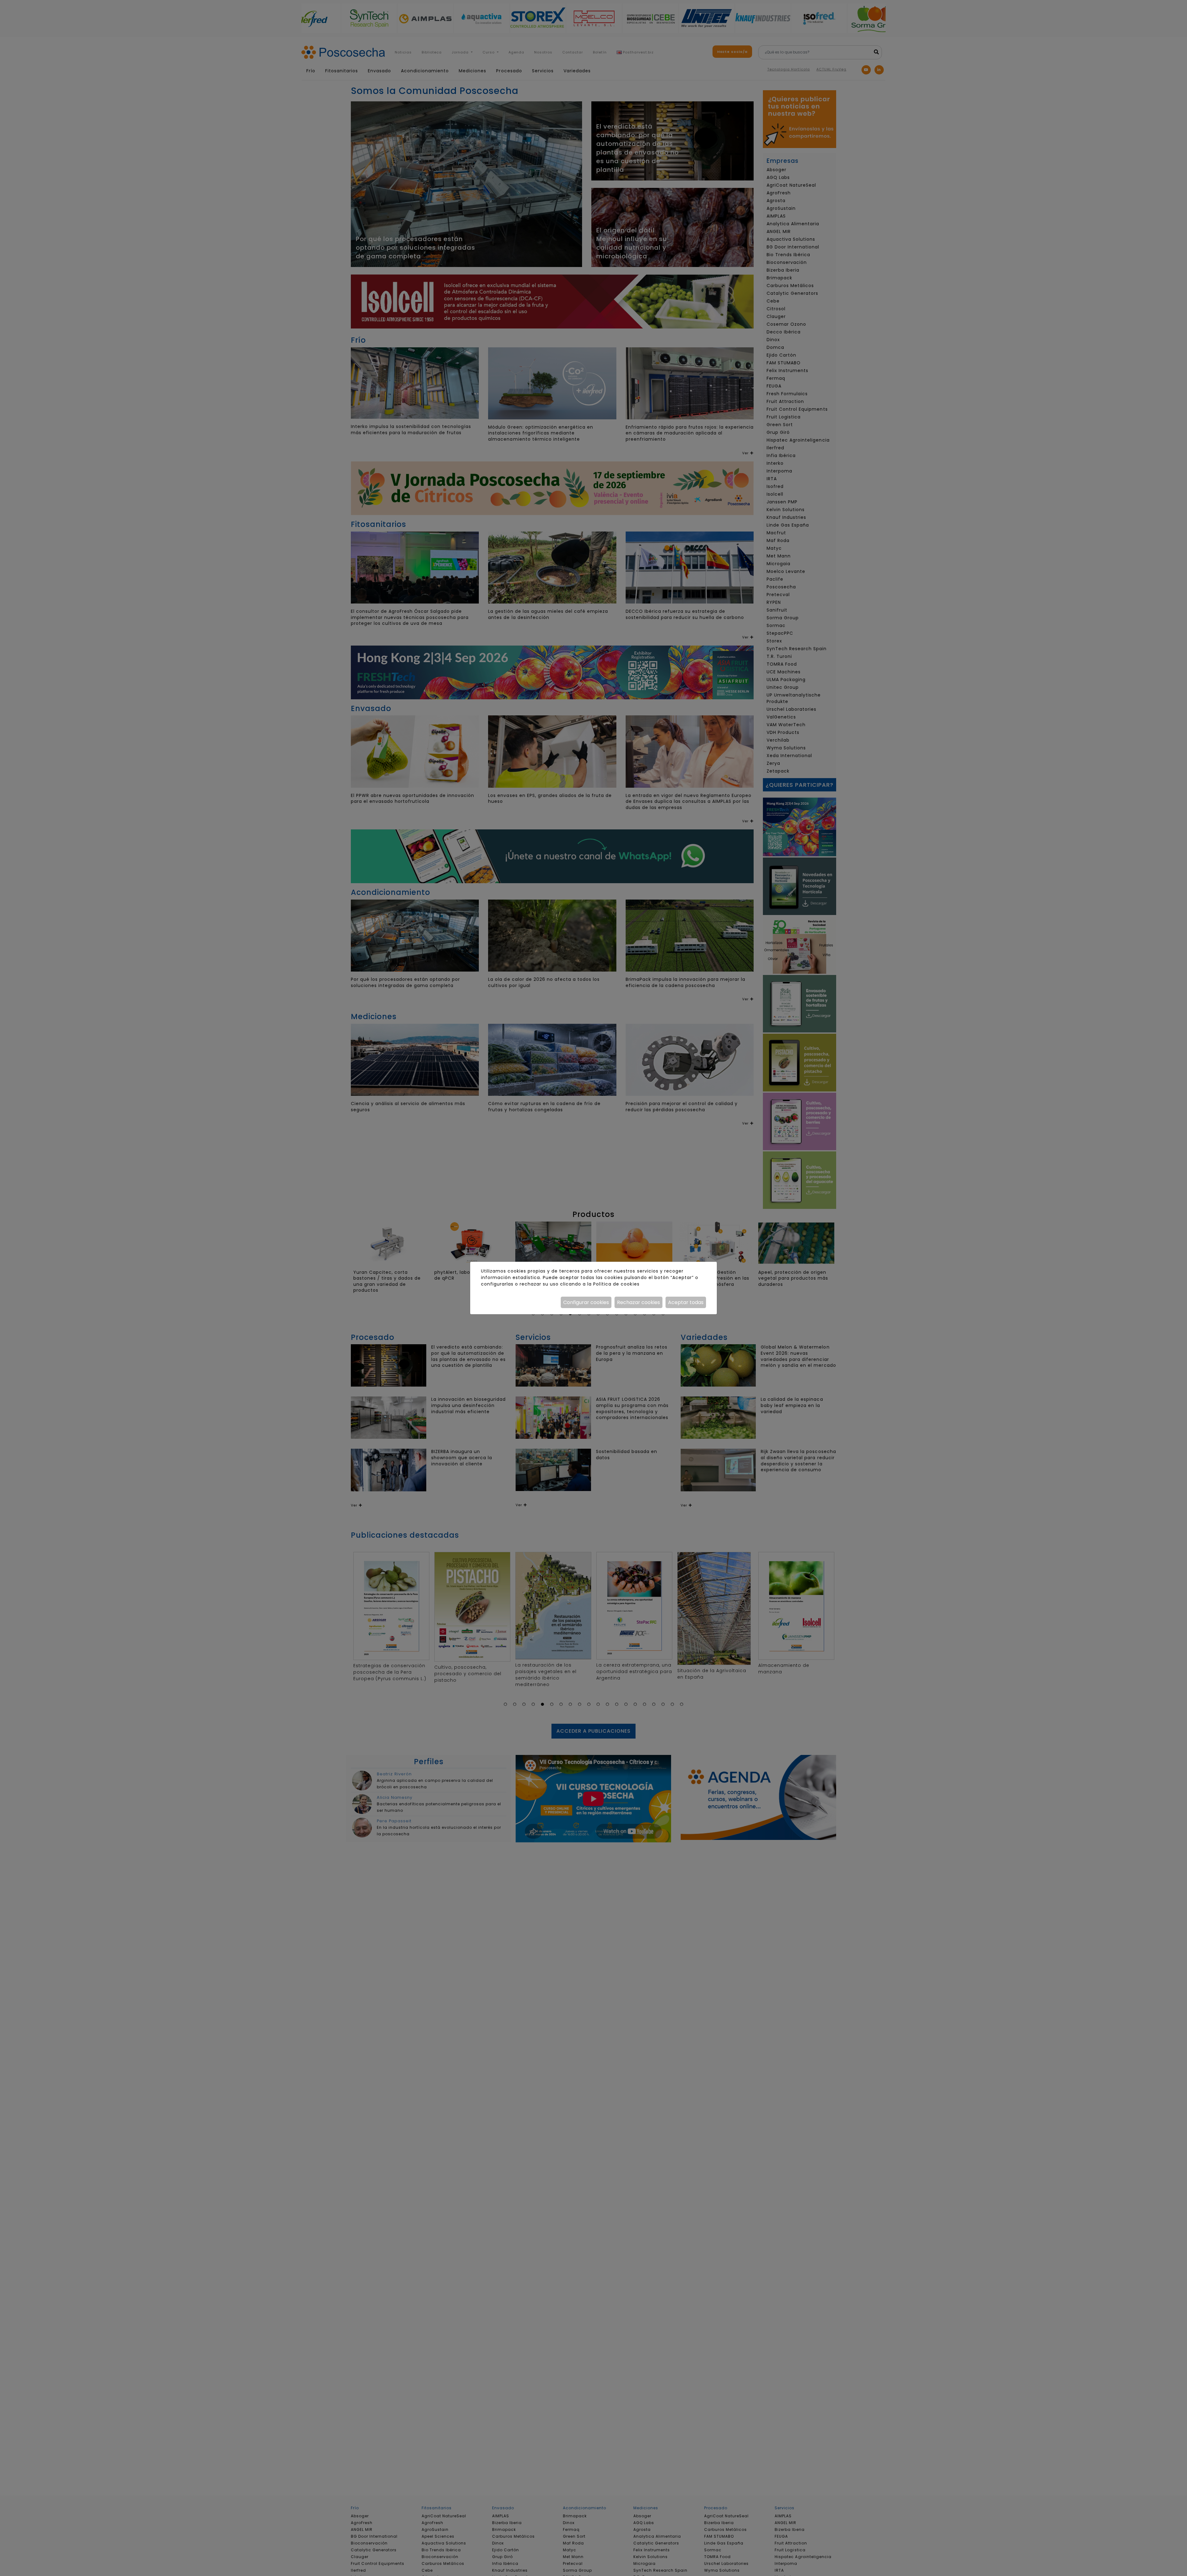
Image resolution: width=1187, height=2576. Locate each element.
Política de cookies (616, 1284)
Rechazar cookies (638, 1302)
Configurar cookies (586, 1302)
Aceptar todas (686, 1302)
